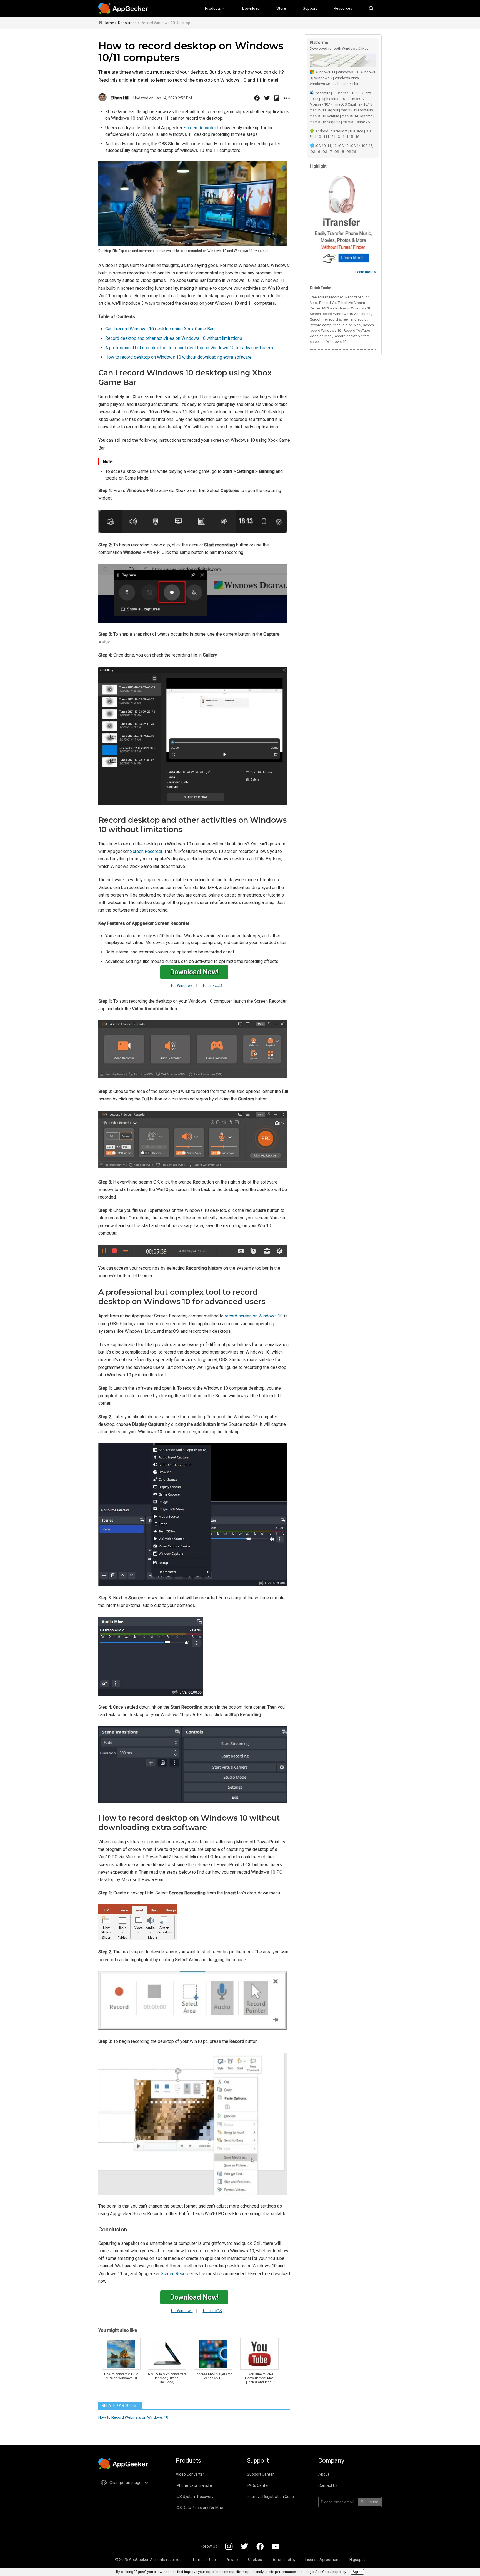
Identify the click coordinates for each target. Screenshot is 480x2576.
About (324, 2474)
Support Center (260, 2474)
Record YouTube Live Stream (342, 303)
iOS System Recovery (195, 2497)
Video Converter (190, 2474)
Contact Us (328, 2485)
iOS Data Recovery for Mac (199, 2508)
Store (281, 8)
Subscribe (370, 2502)
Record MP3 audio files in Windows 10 (340, 308)
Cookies (255, 2560)
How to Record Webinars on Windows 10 (133, 2417)
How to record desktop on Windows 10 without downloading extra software (178, 357)
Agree (357, 2572)
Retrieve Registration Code (270, 2497)
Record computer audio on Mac (335, 325)
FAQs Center (258, 2485)
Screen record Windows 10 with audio (340, 314)
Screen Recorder (200, 128)
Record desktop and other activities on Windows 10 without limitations (174, 338)
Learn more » (366, 272)
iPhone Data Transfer (195, 2485)
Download (251, 8)
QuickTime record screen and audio (338, 319)
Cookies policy (334, 2572)
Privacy (232, 2560)
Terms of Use (204, 2560)
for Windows (182, 985)
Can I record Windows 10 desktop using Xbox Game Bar (159, 329)
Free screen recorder (326, 297)
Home (109, 23)
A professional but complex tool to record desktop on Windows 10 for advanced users (189, 348)
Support (310, 8)
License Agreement (322, 2560)
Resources (343, 8)
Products (213, 8)
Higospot (357, 2560)
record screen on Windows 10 (254, 1316)
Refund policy (284, 2560)
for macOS (212, 985)
